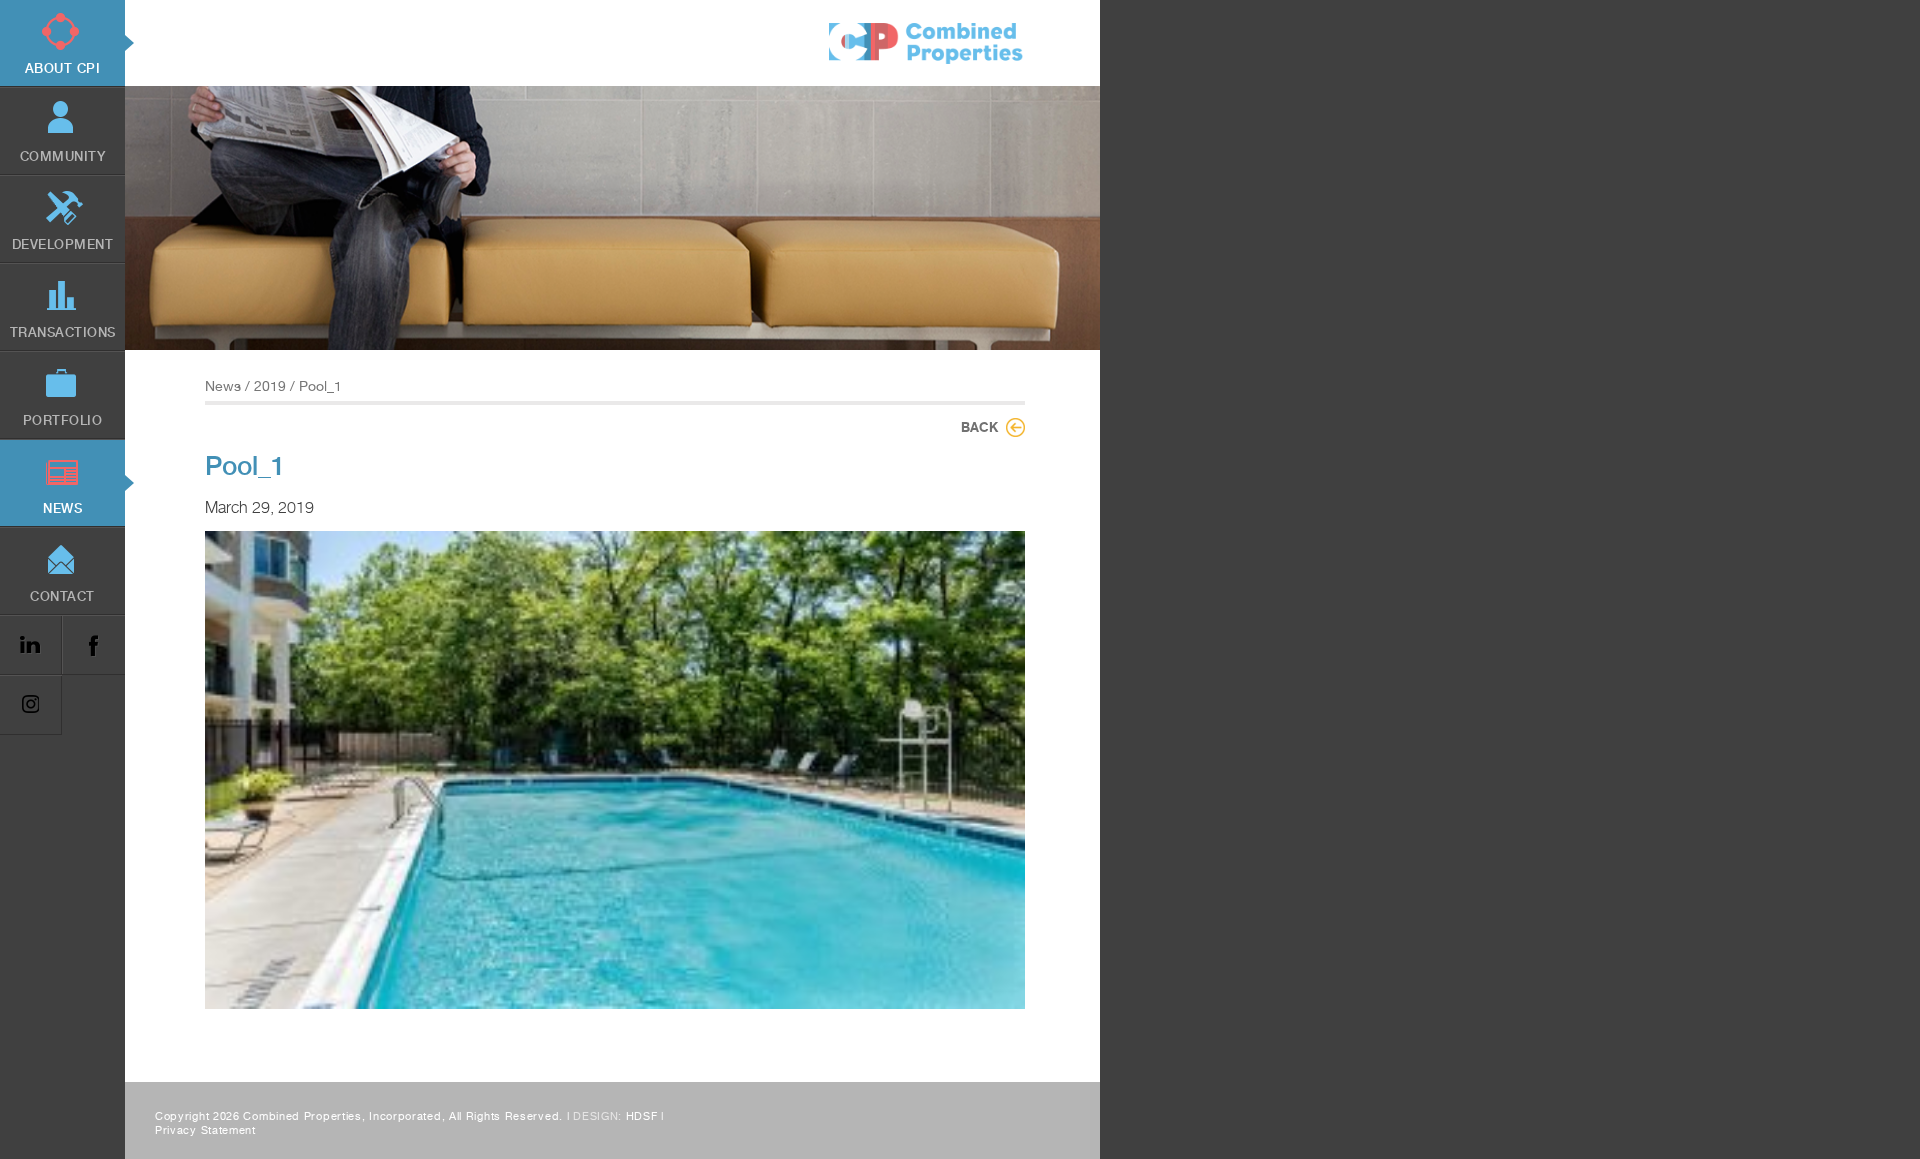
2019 (270, 386)
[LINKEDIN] (31, 645)
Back (979, 427)
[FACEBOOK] (93, 645)
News (223, 386)
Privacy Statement (205, 1130)
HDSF (642, 1116)
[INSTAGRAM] (31, 705)
